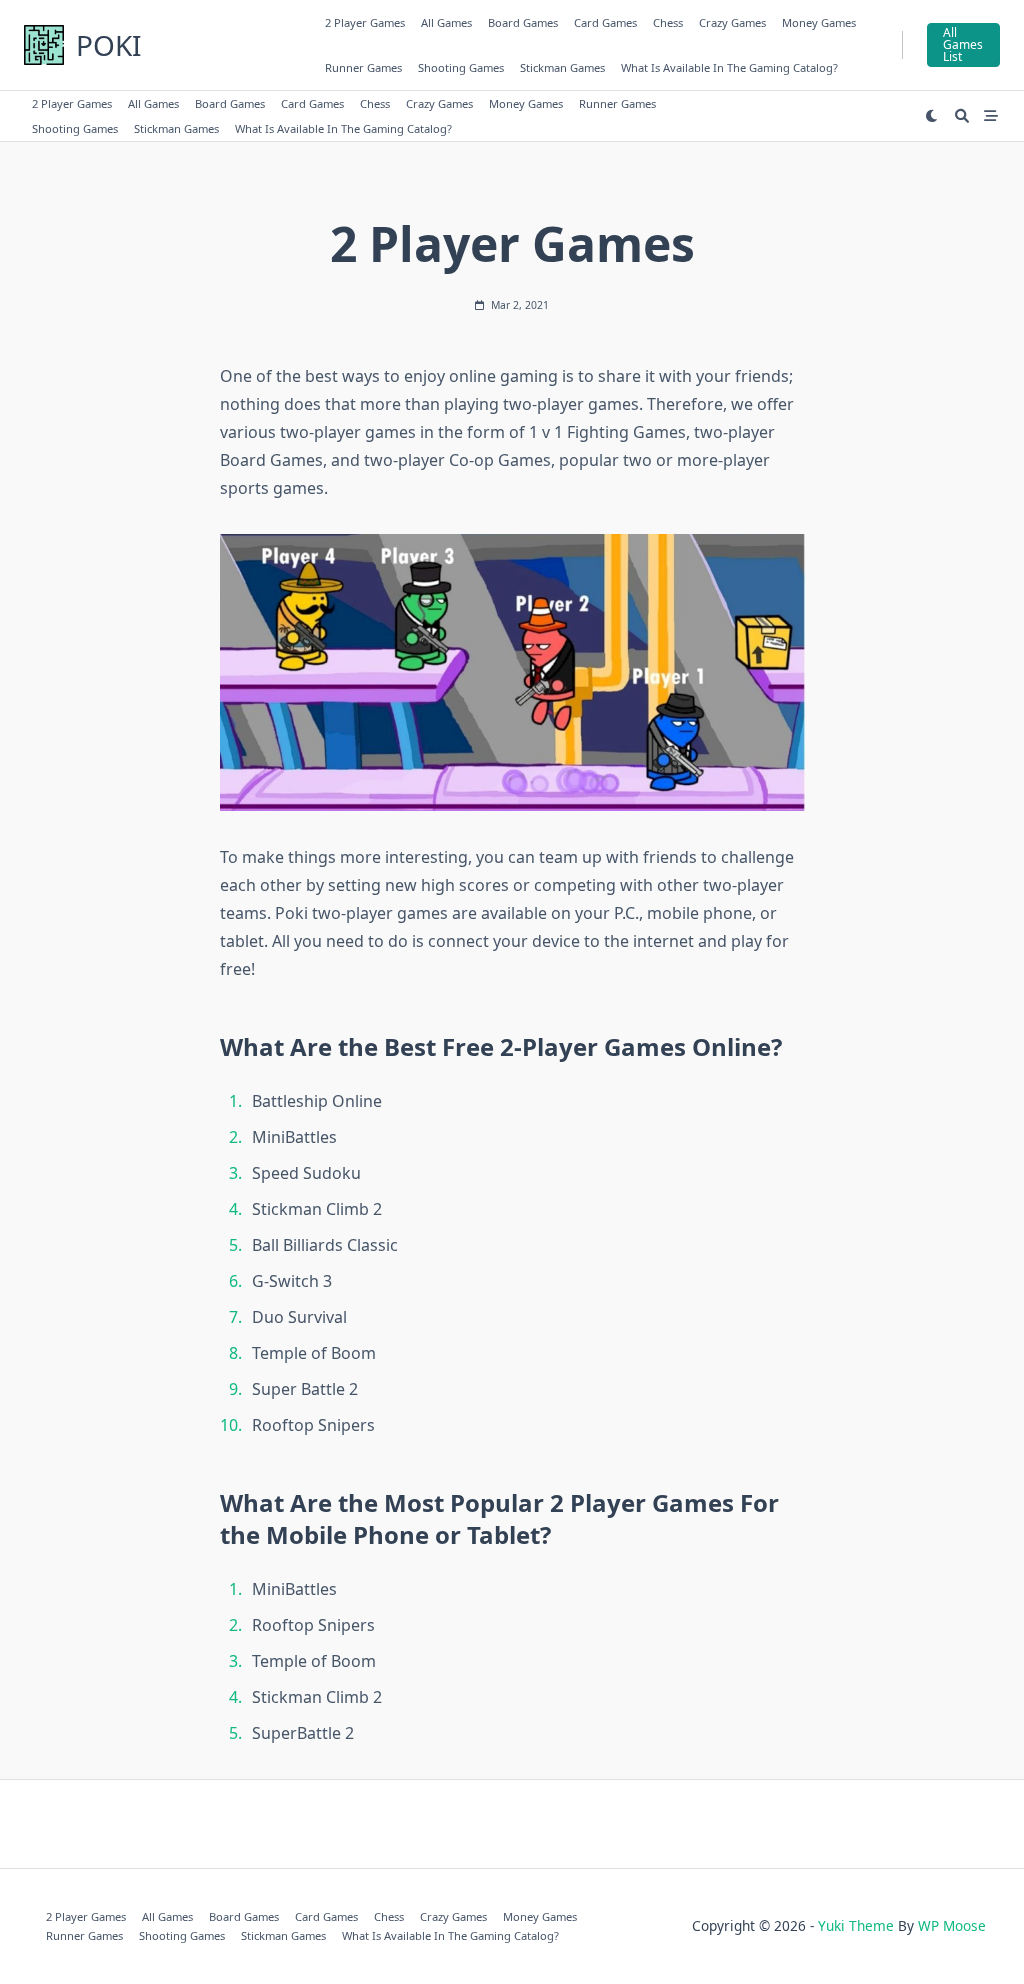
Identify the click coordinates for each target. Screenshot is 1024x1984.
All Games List (963, 44)
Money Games (819, 22)
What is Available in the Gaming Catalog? (729, 67)
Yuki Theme (856, 1925)
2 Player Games (365, 22)
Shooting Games (461, 67)
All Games (446, 22)
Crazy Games (732, 22)
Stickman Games (562, 67)
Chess (668, 22)
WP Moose (952, 1925)
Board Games (523, 22)
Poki (108, 45)
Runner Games (363, 67)
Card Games (605, 22)
